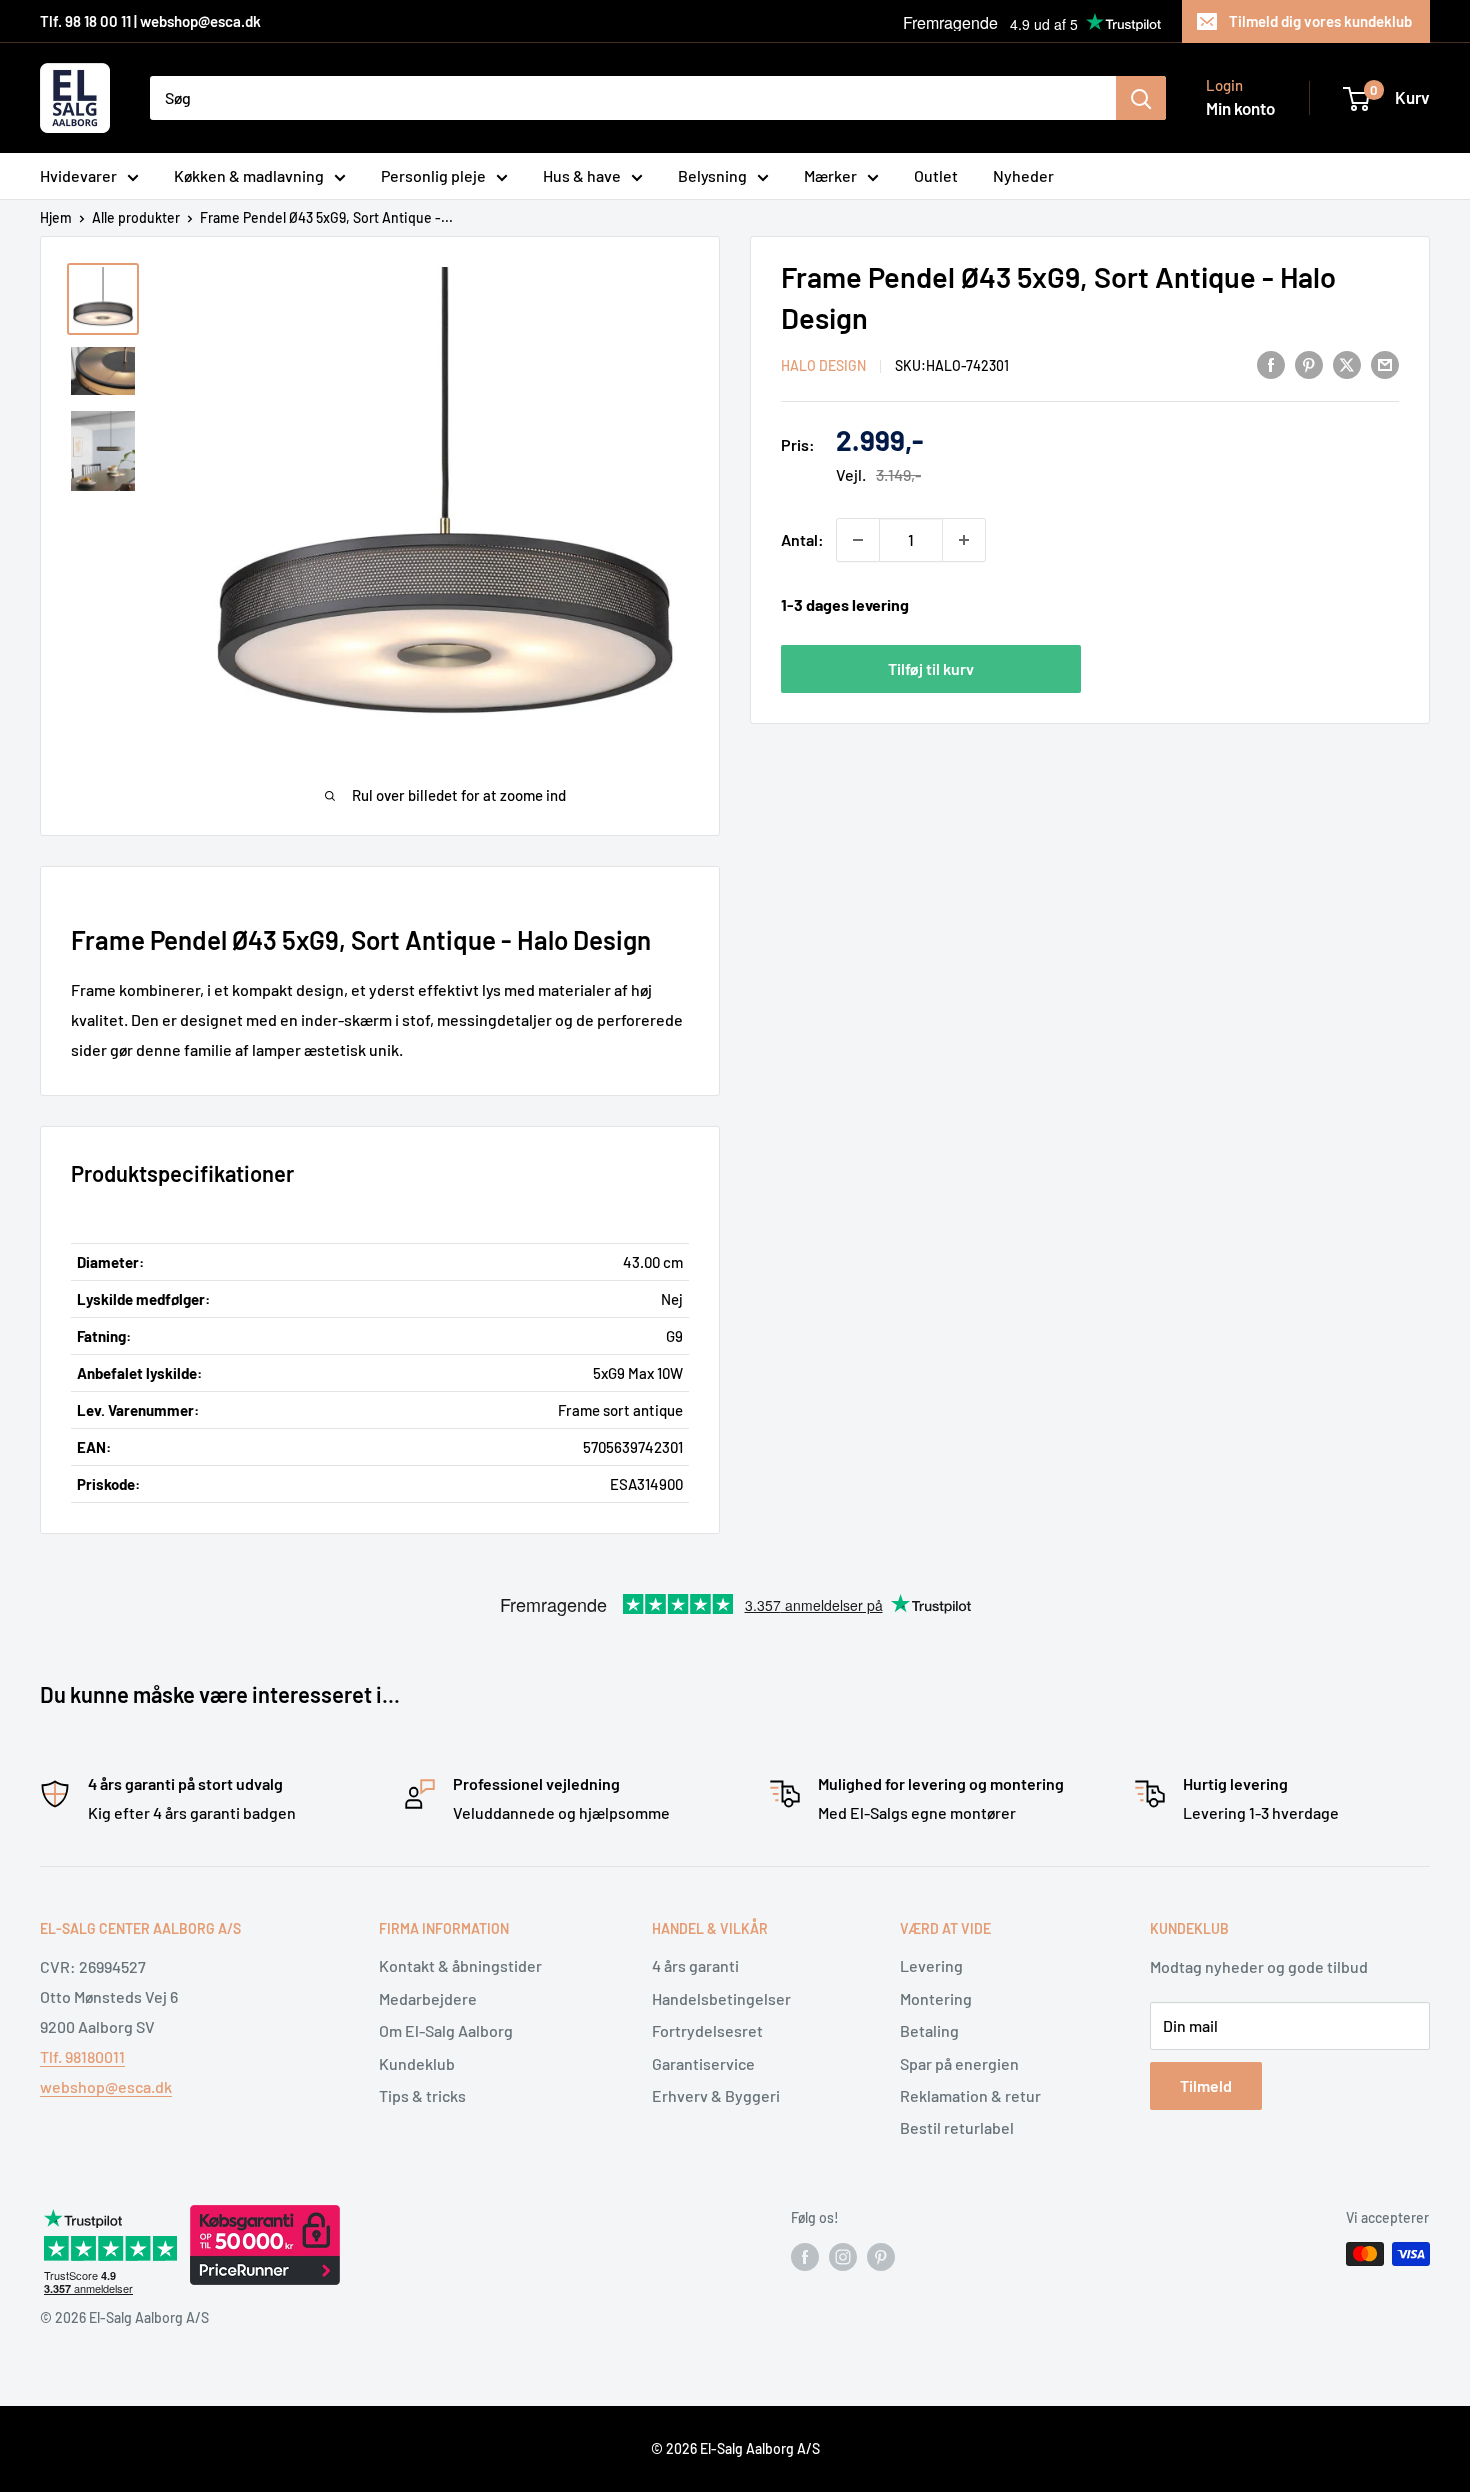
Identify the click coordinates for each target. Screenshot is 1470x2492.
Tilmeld (1206, 2085)
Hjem (56, 217)
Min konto (1240, 108)
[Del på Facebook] (1271, 363)
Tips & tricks (422, 2095)
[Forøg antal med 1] (964, 540)
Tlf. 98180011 (82, 2056)
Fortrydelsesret (707, 2030)
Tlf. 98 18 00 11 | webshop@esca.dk (150, 21)
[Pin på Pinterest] (1309, 363)
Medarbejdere (428, 1998)
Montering (936, 1998)
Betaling (929, 2030)
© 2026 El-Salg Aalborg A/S (735, 2448)
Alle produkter (136, 217)
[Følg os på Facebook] (805, 2256)
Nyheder (1023, 175)
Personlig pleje (433, 175)
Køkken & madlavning (249, 175)
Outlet (936, 175)
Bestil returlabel (957, 2127)
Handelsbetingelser (721, 1998)
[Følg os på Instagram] (843, 2256)
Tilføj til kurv (931, 668)
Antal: (802, 539)
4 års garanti (695, 1965)
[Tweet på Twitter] (1347, 363)
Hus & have (582, 175)
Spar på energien (959, 2063)
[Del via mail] (1385, 363)
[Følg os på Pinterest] (881, 2256)
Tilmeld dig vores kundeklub (1320, 21)
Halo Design (823, 365)
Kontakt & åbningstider (460, 1965)
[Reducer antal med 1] (858, 540)
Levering (931, 1965)
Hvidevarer (78, 175)
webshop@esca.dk (106, 2086)
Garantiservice (703, 2063)
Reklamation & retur (970, 2095)
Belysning (712, 175)
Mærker (830, 175)
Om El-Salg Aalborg (446, 2030)
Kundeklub (417, 2063)
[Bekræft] (1141, 98)
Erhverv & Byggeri (716, 2095)
